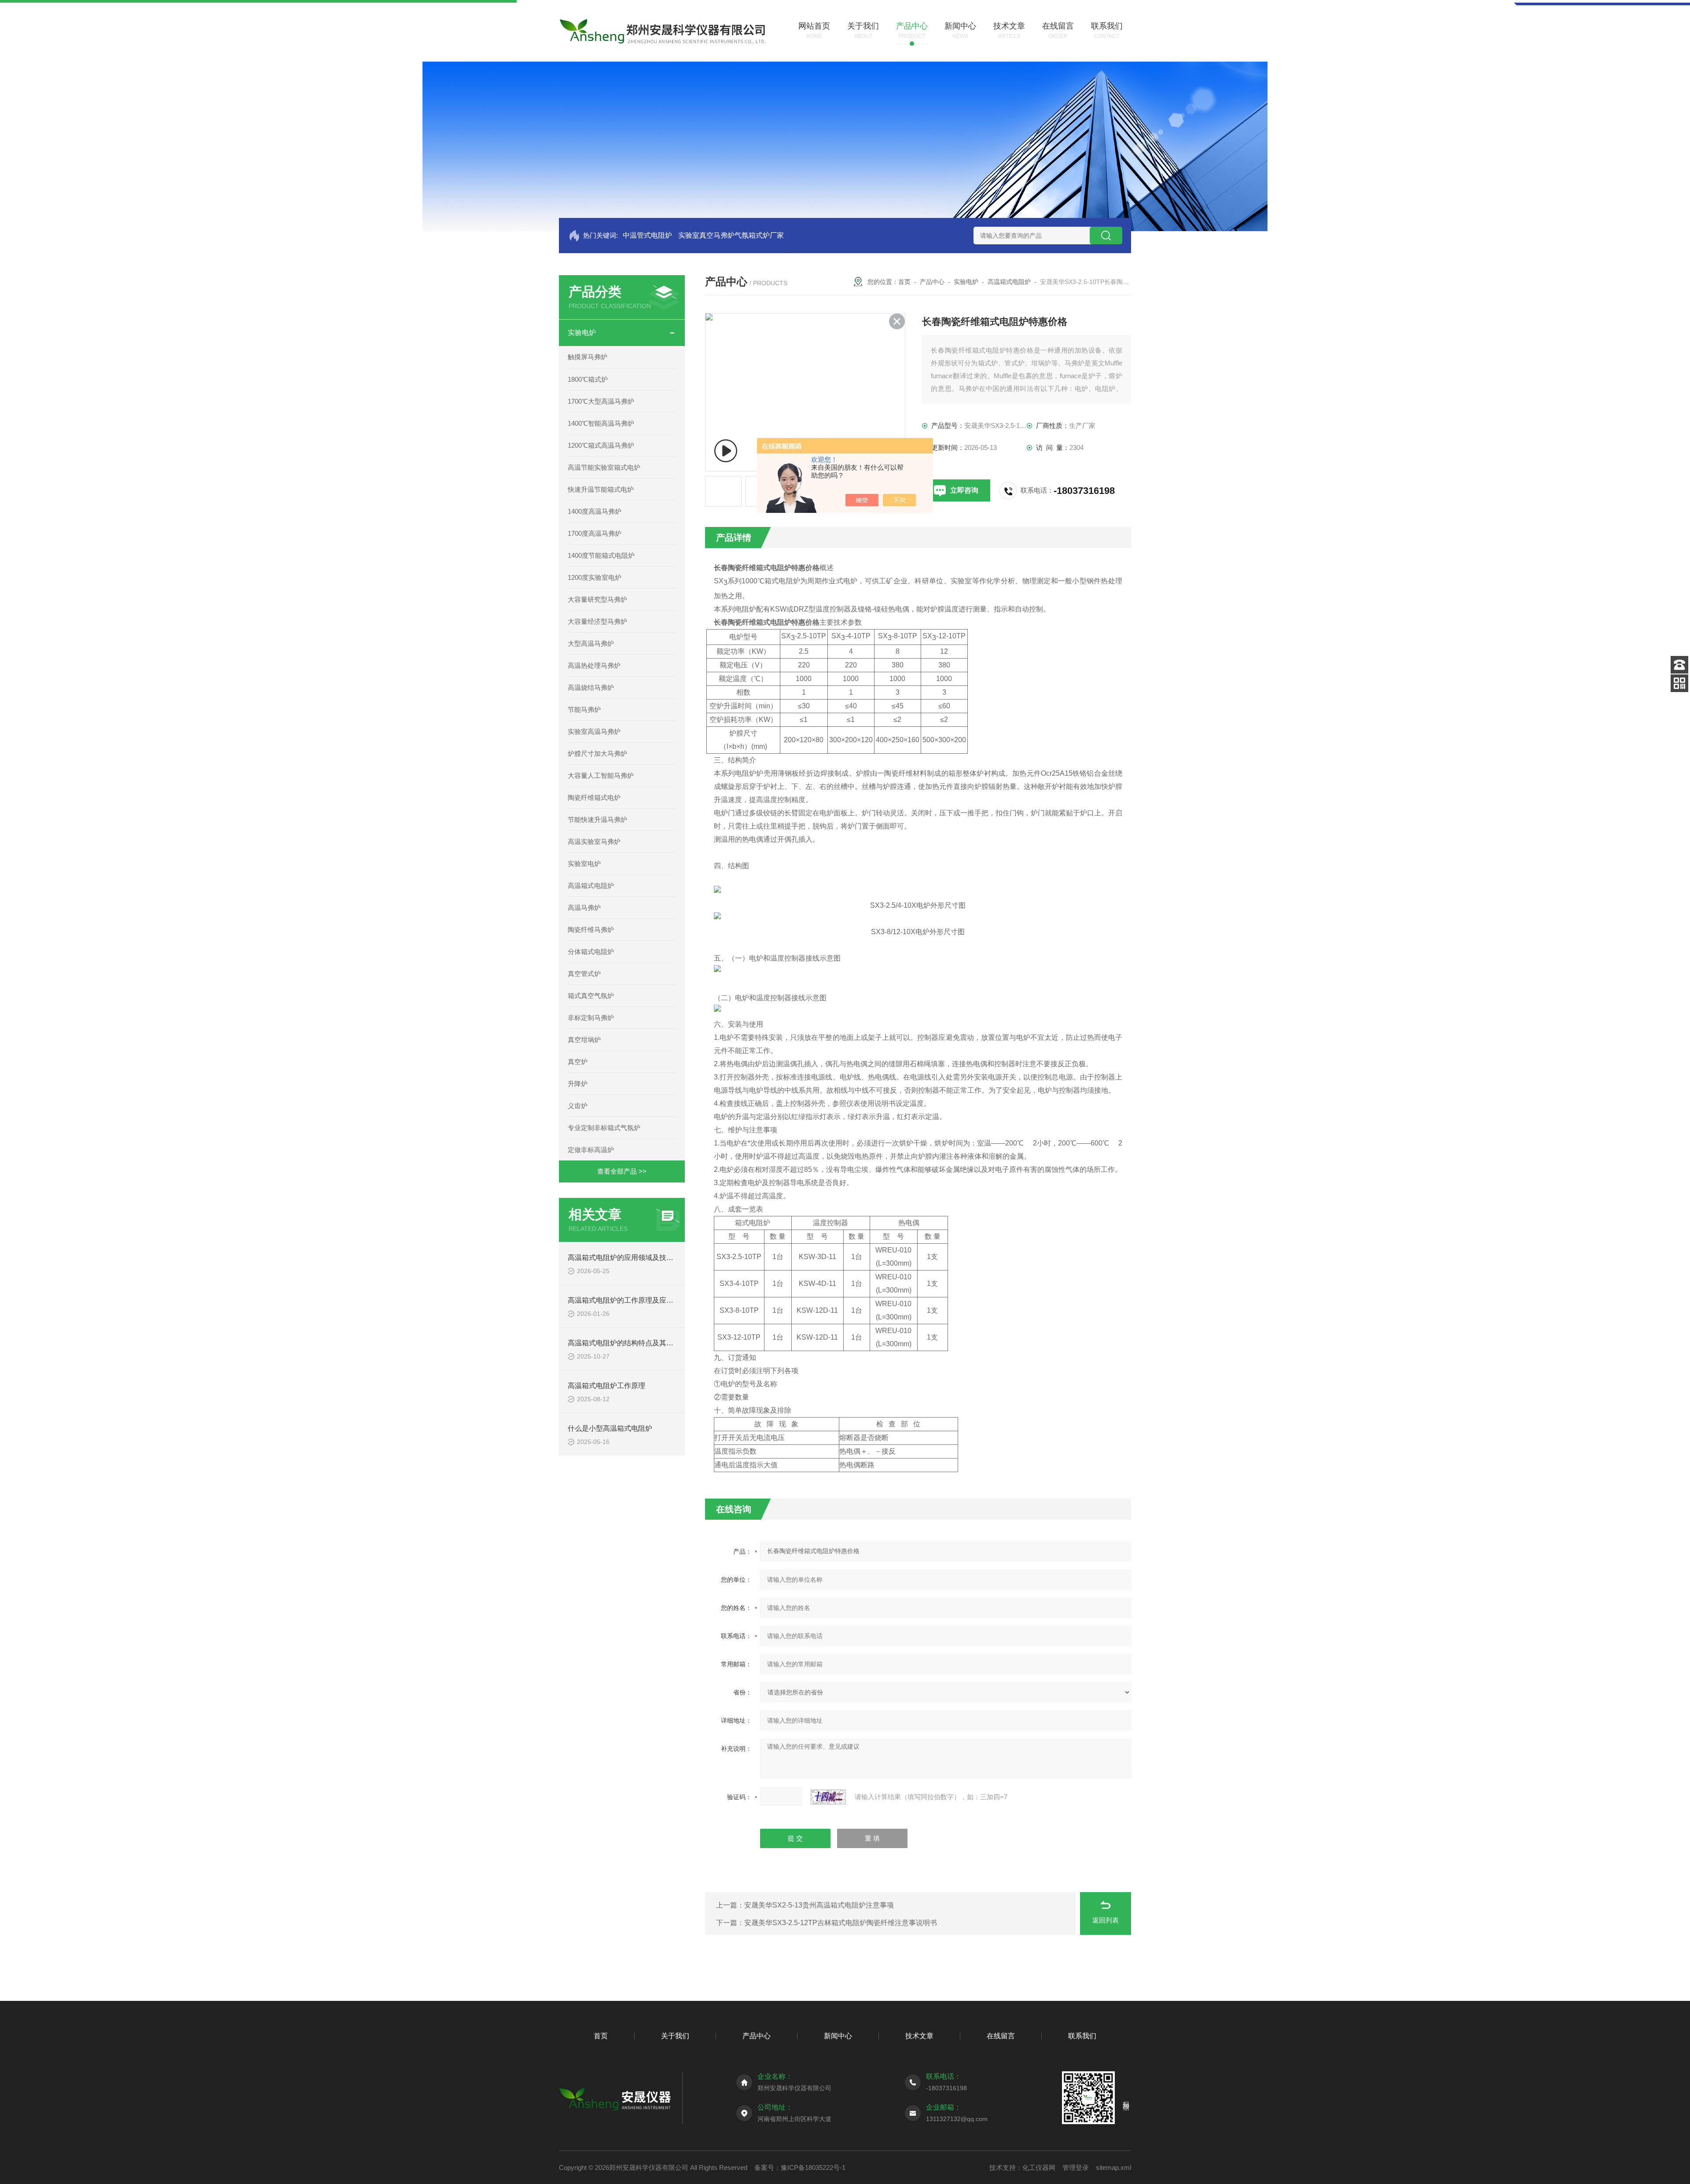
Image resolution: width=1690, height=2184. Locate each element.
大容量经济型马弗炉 (597, 621)
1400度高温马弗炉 (595, 511)
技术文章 (919, 2036)
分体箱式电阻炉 (591, 952)
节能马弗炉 (584, 709)
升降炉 (578, 1084)
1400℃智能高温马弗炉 (601, 423)
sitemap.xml (1113, 2167)
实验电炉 (582, 333)
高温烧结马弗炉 (591, 687)
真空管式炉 (584, 974)
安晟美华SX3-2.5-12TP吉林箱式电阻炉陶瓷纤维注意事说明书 (841, 1923)
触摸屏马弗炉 (588, 357)
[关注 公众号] (1679, 683)
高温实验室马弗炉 (594, 842)
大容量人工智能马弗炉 (601, 775)
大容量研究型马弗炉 (597, 599)
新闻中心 (838, 2036)
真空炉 (578, 1062)
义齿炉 (578, 1106)
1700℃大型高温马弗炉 (601, 401)
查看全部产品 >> (622, 1171)
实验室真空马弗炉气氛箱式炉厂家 (731, 235)
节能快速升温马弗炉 (597, 819)
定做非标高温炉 (591, 1150)
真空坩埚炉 (584, 1040)
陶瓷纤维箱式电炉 (594, 797)
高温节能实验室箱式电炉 (604, 467)
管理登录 (1076, 2167)
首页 (904, 282)
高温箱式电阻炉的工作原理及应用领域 (628, 1300)
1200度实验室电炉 (595, 577)
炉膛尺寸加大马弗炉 (597, 753)
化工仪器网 (1039, 2167)
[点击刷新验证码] (828, 1797)
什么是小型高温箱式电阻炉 (610, 1428)
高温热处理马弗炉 (594, 665)
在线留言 (1001, 2036)
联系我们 (1082, 2036)
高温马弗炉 (584, 908)
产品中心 (932, 282)
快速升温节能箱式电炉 (601, 489)
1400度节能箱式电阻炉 (601, 555)
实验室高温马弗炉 (594, 731)
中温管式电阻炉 (647, 235)
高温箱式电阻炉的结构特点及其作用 (624, 1343)
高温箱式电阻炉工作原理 (606, 1386)
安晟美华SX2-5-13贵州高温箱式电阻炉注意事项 (819, 1905)
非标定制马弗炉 (591, 1018)
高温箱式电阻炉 (591, 886)
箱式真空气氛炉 (591, 996)
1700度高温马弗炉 (595, 533)
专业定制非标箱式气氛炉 (604, 1128)
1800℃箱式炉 (588, 379)
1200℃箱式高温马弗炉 (601, 445)
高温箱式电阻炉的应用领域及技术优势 (628, 1258)
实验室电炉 (584, 864)
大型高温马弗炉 (591, 643)
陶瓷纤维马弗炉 (591, 930)
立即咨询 (964, 490)
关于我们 (675, 2036)
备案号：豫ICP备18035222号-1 (800, 2167)
